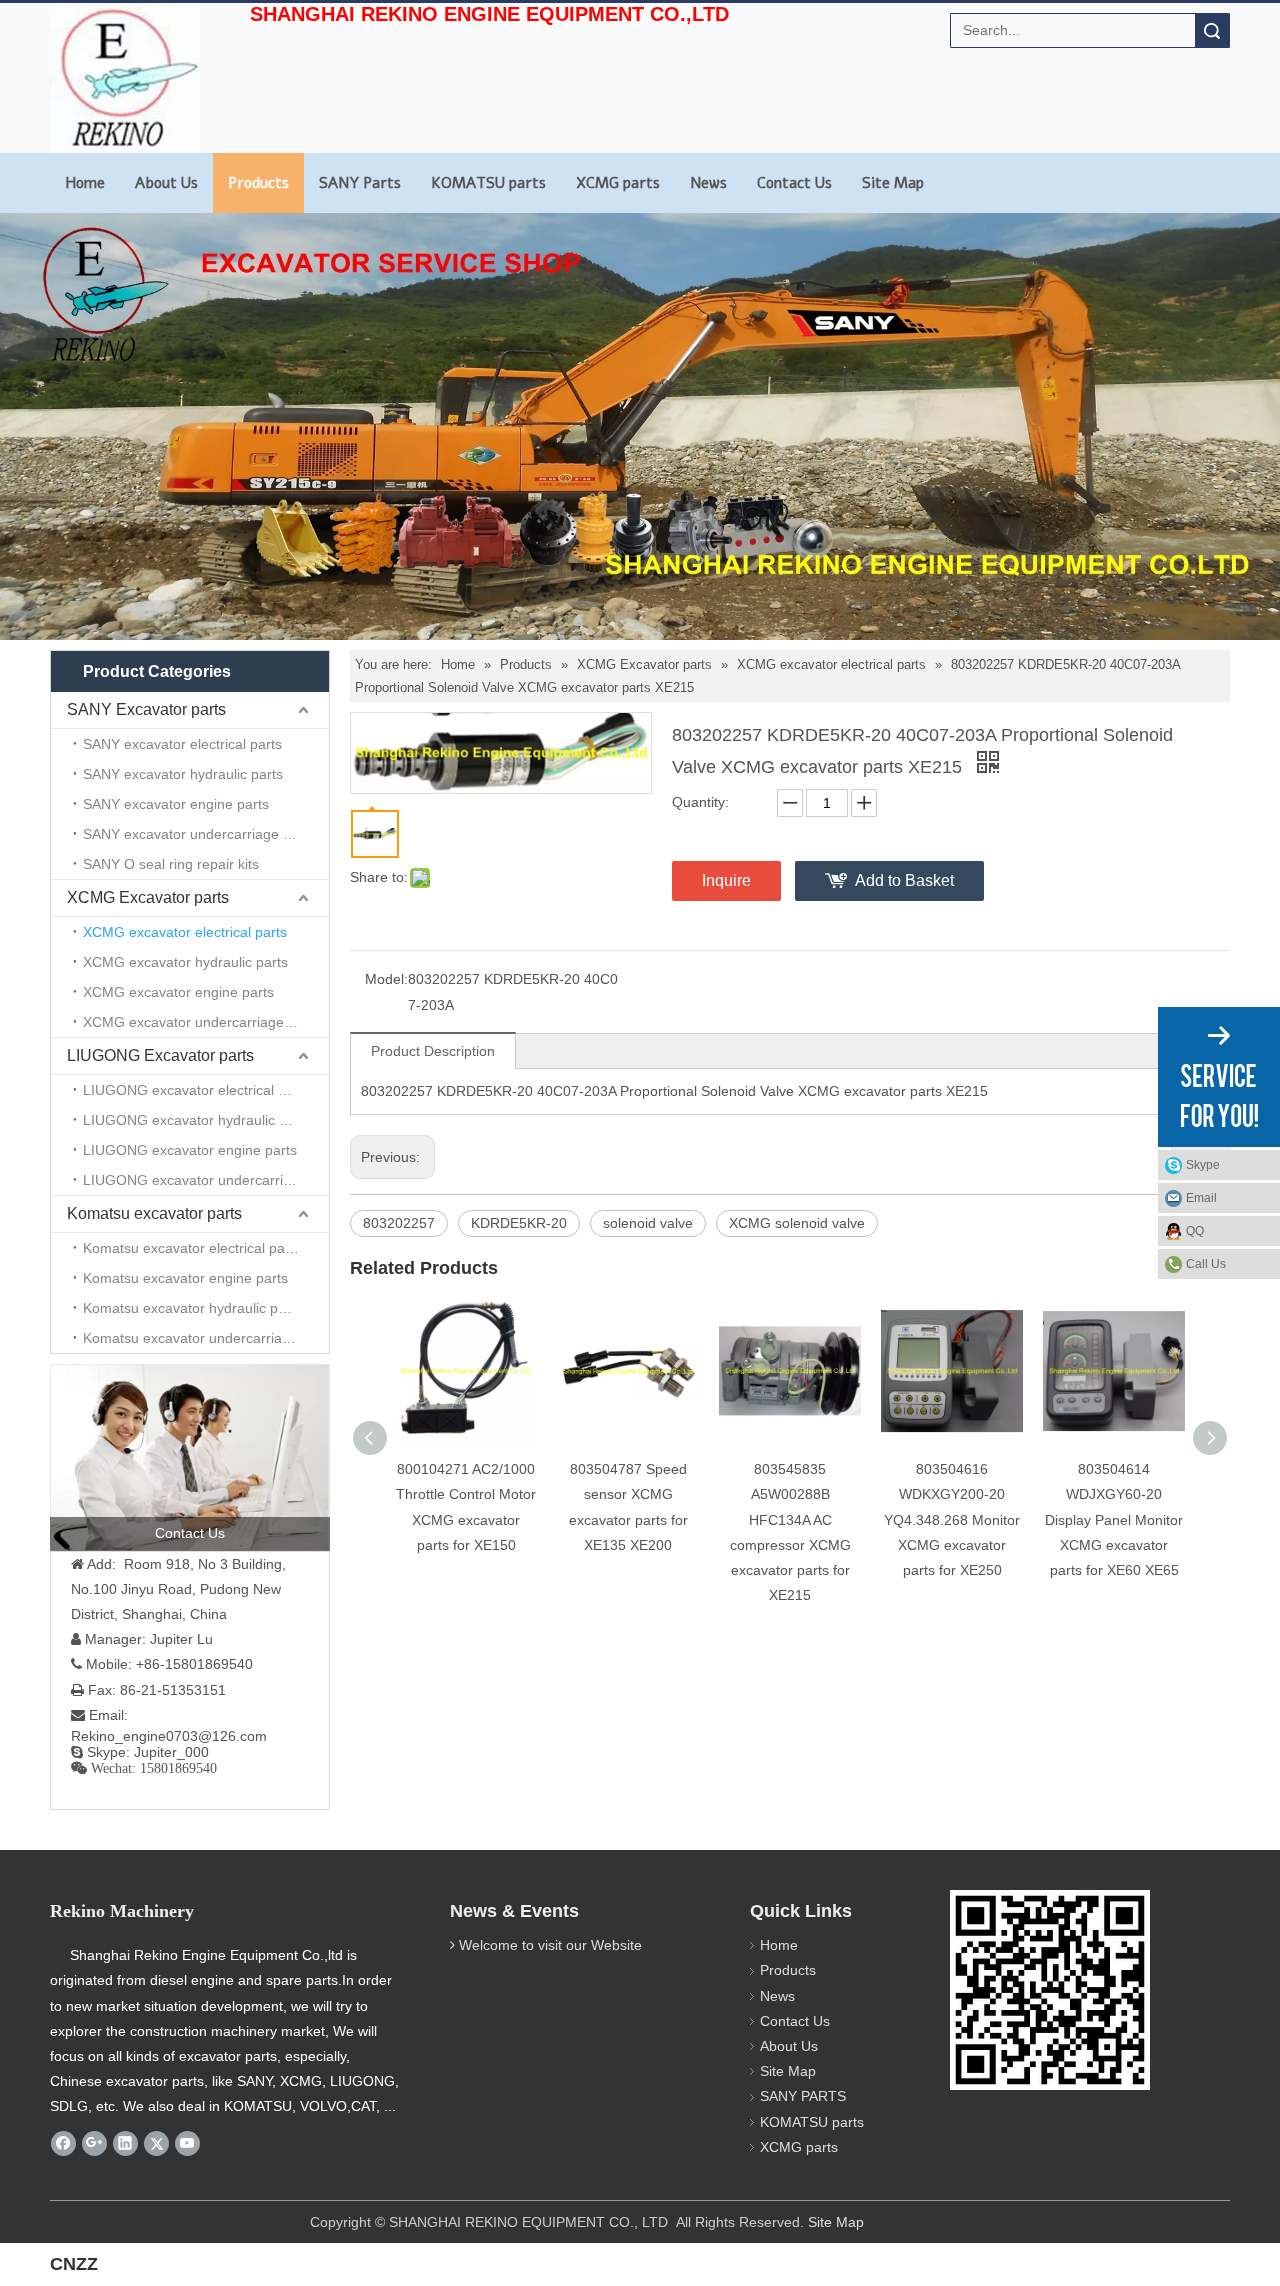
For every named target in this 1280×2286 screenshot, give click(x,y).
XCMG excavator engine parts (178, 992)
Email (1201, 1198)
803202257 (399, 1223)
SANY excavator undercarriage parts (199, 834)
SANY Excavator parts (146, 709)
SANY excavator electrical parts (182, 744)
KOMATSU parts (488, 183)
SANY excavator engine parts (176, 804)
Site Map (893, 183)
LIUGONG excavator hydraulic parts (197, 1120)
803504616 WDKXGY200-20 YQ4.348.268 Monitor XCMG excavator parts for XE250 (952, 1519)
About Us (166, 183)
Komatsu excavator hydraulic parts (192, 1308)
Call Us (1206, 1264)
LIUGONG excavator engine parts (190, 1150)
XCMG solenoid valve (797, 1223)
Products (258, 183)
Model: (386, 979)
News (708, 183)
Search (1212, 30)
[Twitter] (156, 2144)
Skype (1203, 1165)
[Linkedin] (125, 2144)
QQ (1195, 1231)
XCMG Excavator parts (148, 897)
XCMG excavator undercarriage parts (201, 1022)
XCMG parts (618, 183)
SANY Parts (360, 183)
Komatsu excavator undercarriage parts (206, 1338)
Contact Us (794, 183)
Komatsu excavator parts (154, 1213)
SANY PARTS (803, 2096)
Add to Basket (904, 880)
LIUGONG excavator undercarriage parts (206, 1180)
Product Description (433, 1051)
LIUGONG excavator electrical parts (196, 1090)
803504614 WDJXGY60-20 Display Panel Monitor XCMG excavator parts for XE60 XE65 (1114, 1519)
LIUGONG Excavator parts (160, 1055)
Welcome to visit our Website (550, 1945)
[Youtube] (187, 2144)
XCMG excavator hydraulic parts (185, 962)
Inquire (726, 880)
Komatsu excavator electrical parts (192, 1248)
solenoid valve (648, 1223)
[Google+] (94, 2144)
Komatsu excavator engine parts (185, 1278)
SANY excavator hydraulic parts (183, 774)
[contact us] (190, 1457)
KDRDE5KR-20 (519, 1223)
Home (85, 183)
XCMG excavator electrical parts (185, 932)
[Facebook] (63, 2144)
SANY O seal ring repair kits (171, 864)
